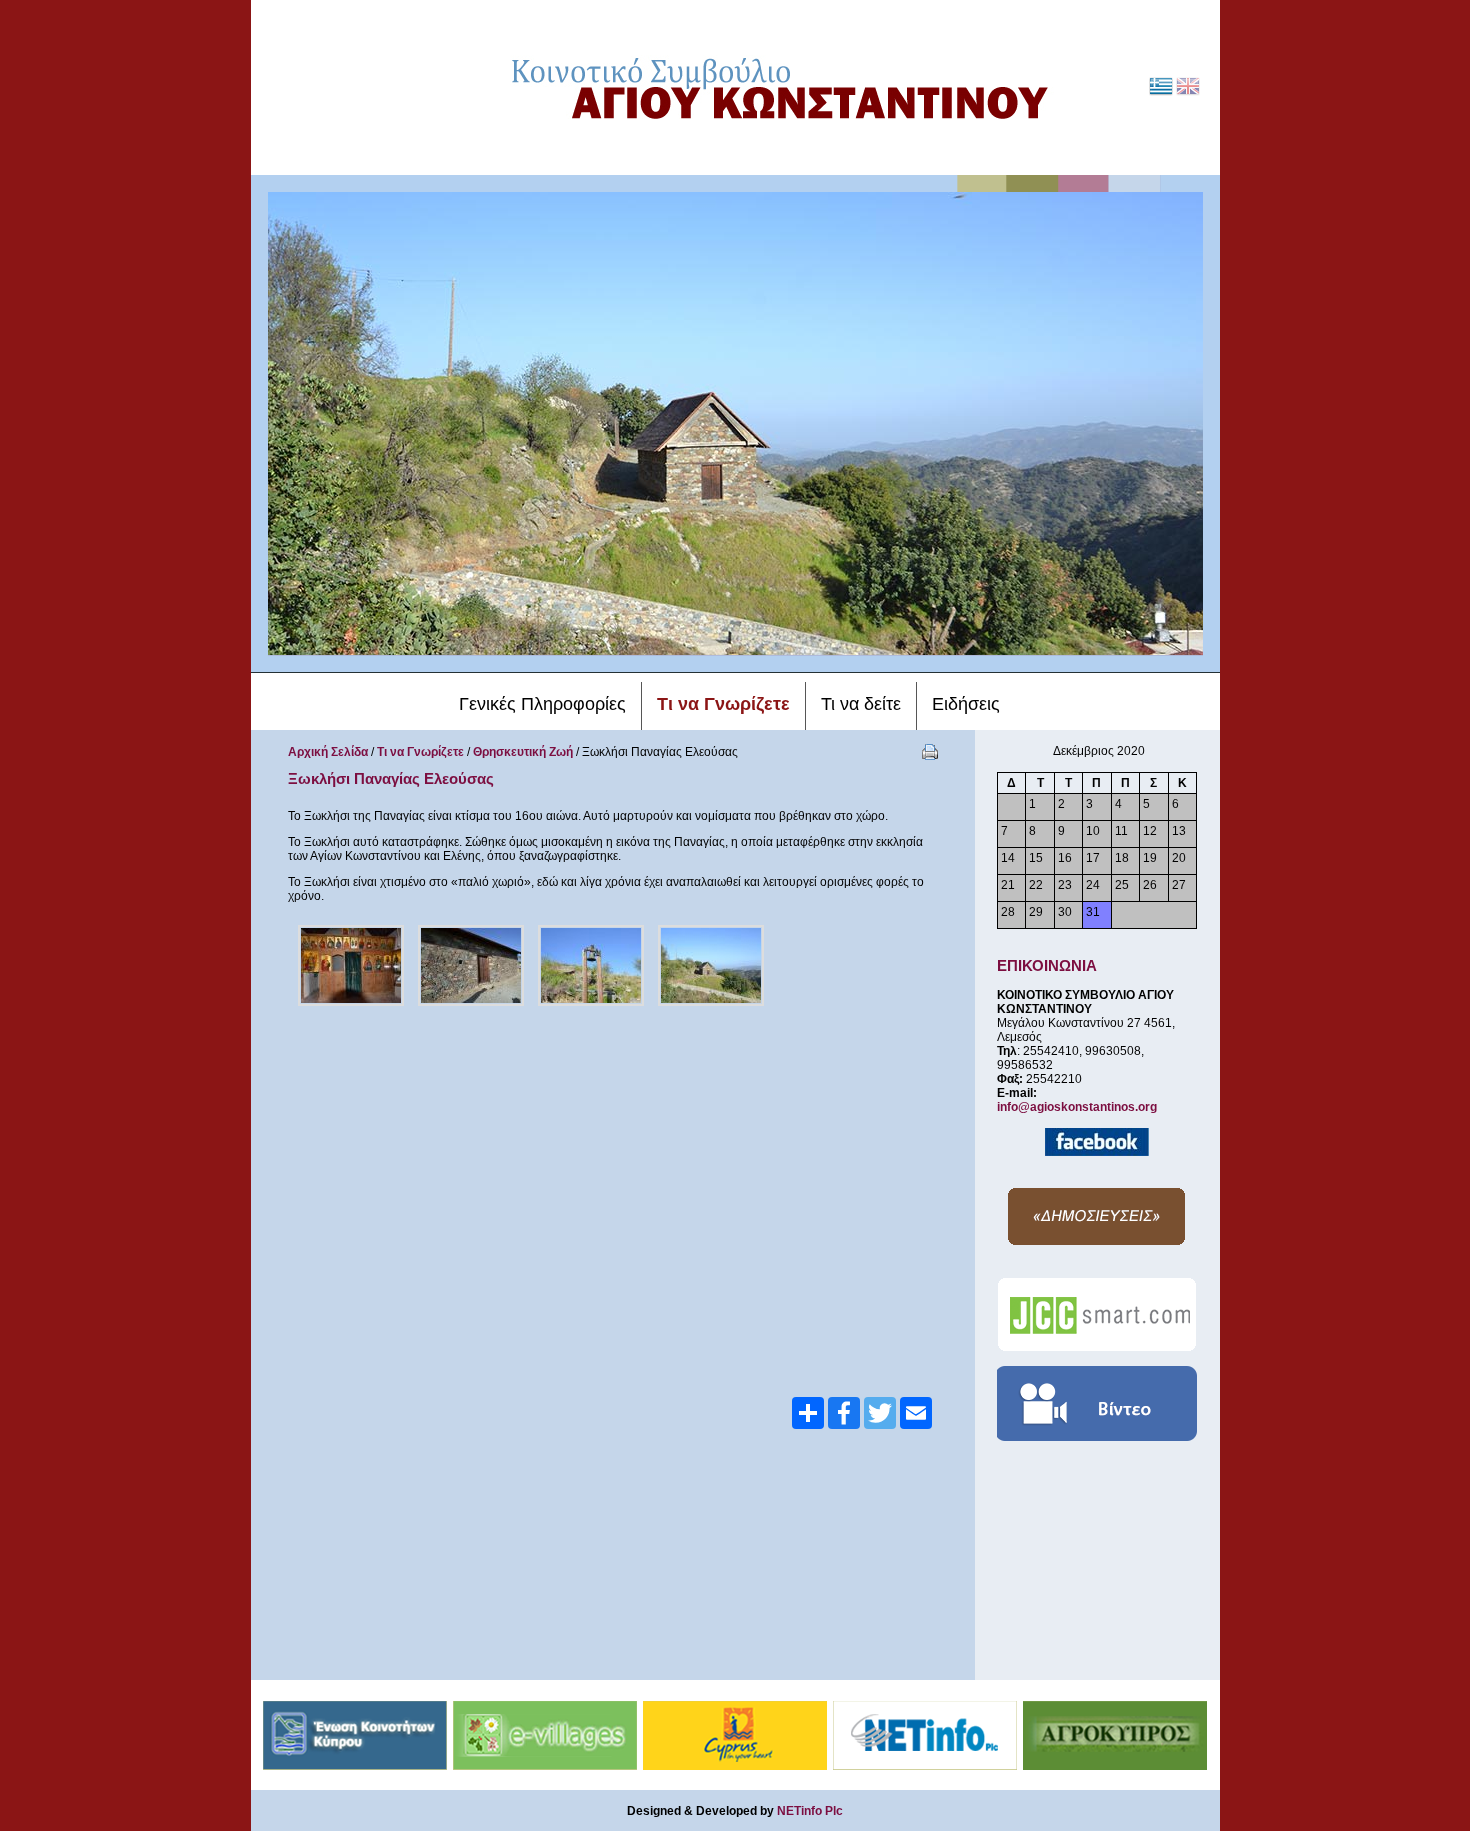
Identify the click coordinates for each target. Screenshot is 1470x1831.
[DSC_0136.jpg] (471, 965)
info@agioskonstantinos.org (1077, 1107)
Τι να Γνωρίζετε (420, 752)
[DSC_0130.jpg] (351, 965)
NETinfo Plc (810, 1811)
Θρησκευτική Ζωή (523, 752)
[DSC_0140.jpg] (591, 965)
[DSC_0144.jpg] (711, 965)
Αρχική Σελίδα (328, 752)
